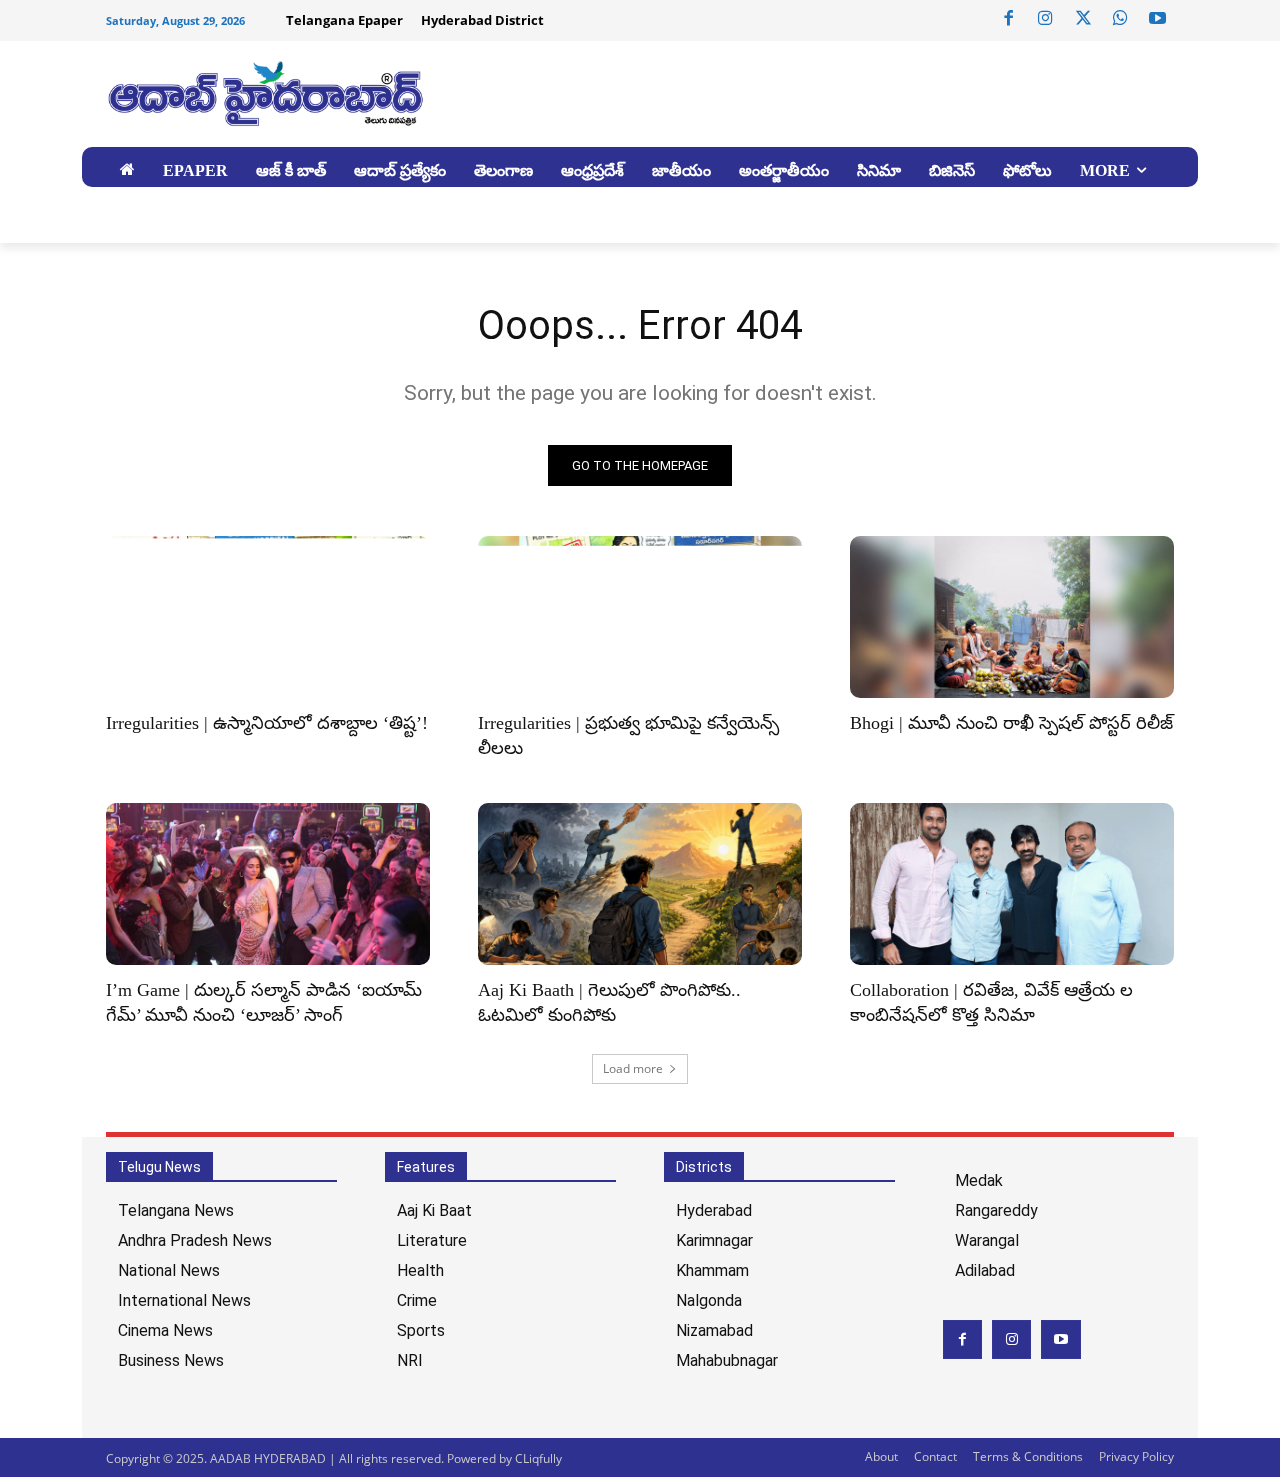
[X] (1083, 19)
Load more (633, 1068)
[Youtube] (1158, 19)
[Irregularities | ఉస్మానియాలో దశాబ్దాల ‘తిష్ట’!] (268, 617)
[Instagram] (1046, 19)
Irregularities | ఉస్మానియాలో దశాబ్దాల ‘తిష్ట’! (267, 723)
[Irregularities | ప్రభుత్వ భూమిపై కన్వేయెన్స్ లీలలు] (640, 617)
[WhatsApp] (1120, 19)
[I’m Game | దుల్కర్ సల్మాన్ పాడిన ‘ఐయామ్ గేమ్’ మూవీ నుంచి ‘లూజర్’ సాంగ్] (268, 884)
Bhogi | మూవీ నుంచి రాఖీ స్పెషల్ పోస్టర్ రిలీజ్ (1011, 723)
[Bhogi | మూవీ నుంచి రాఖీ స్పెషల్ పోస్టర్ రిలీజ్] (1012, 617)
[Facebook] (1009, 19)
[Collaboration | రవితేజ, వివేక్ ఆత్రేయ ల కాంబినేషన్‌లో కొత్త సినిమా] (1012, 884)
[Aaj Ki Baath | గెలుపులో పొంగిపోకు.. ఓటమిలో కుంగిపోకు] (640, 884)
